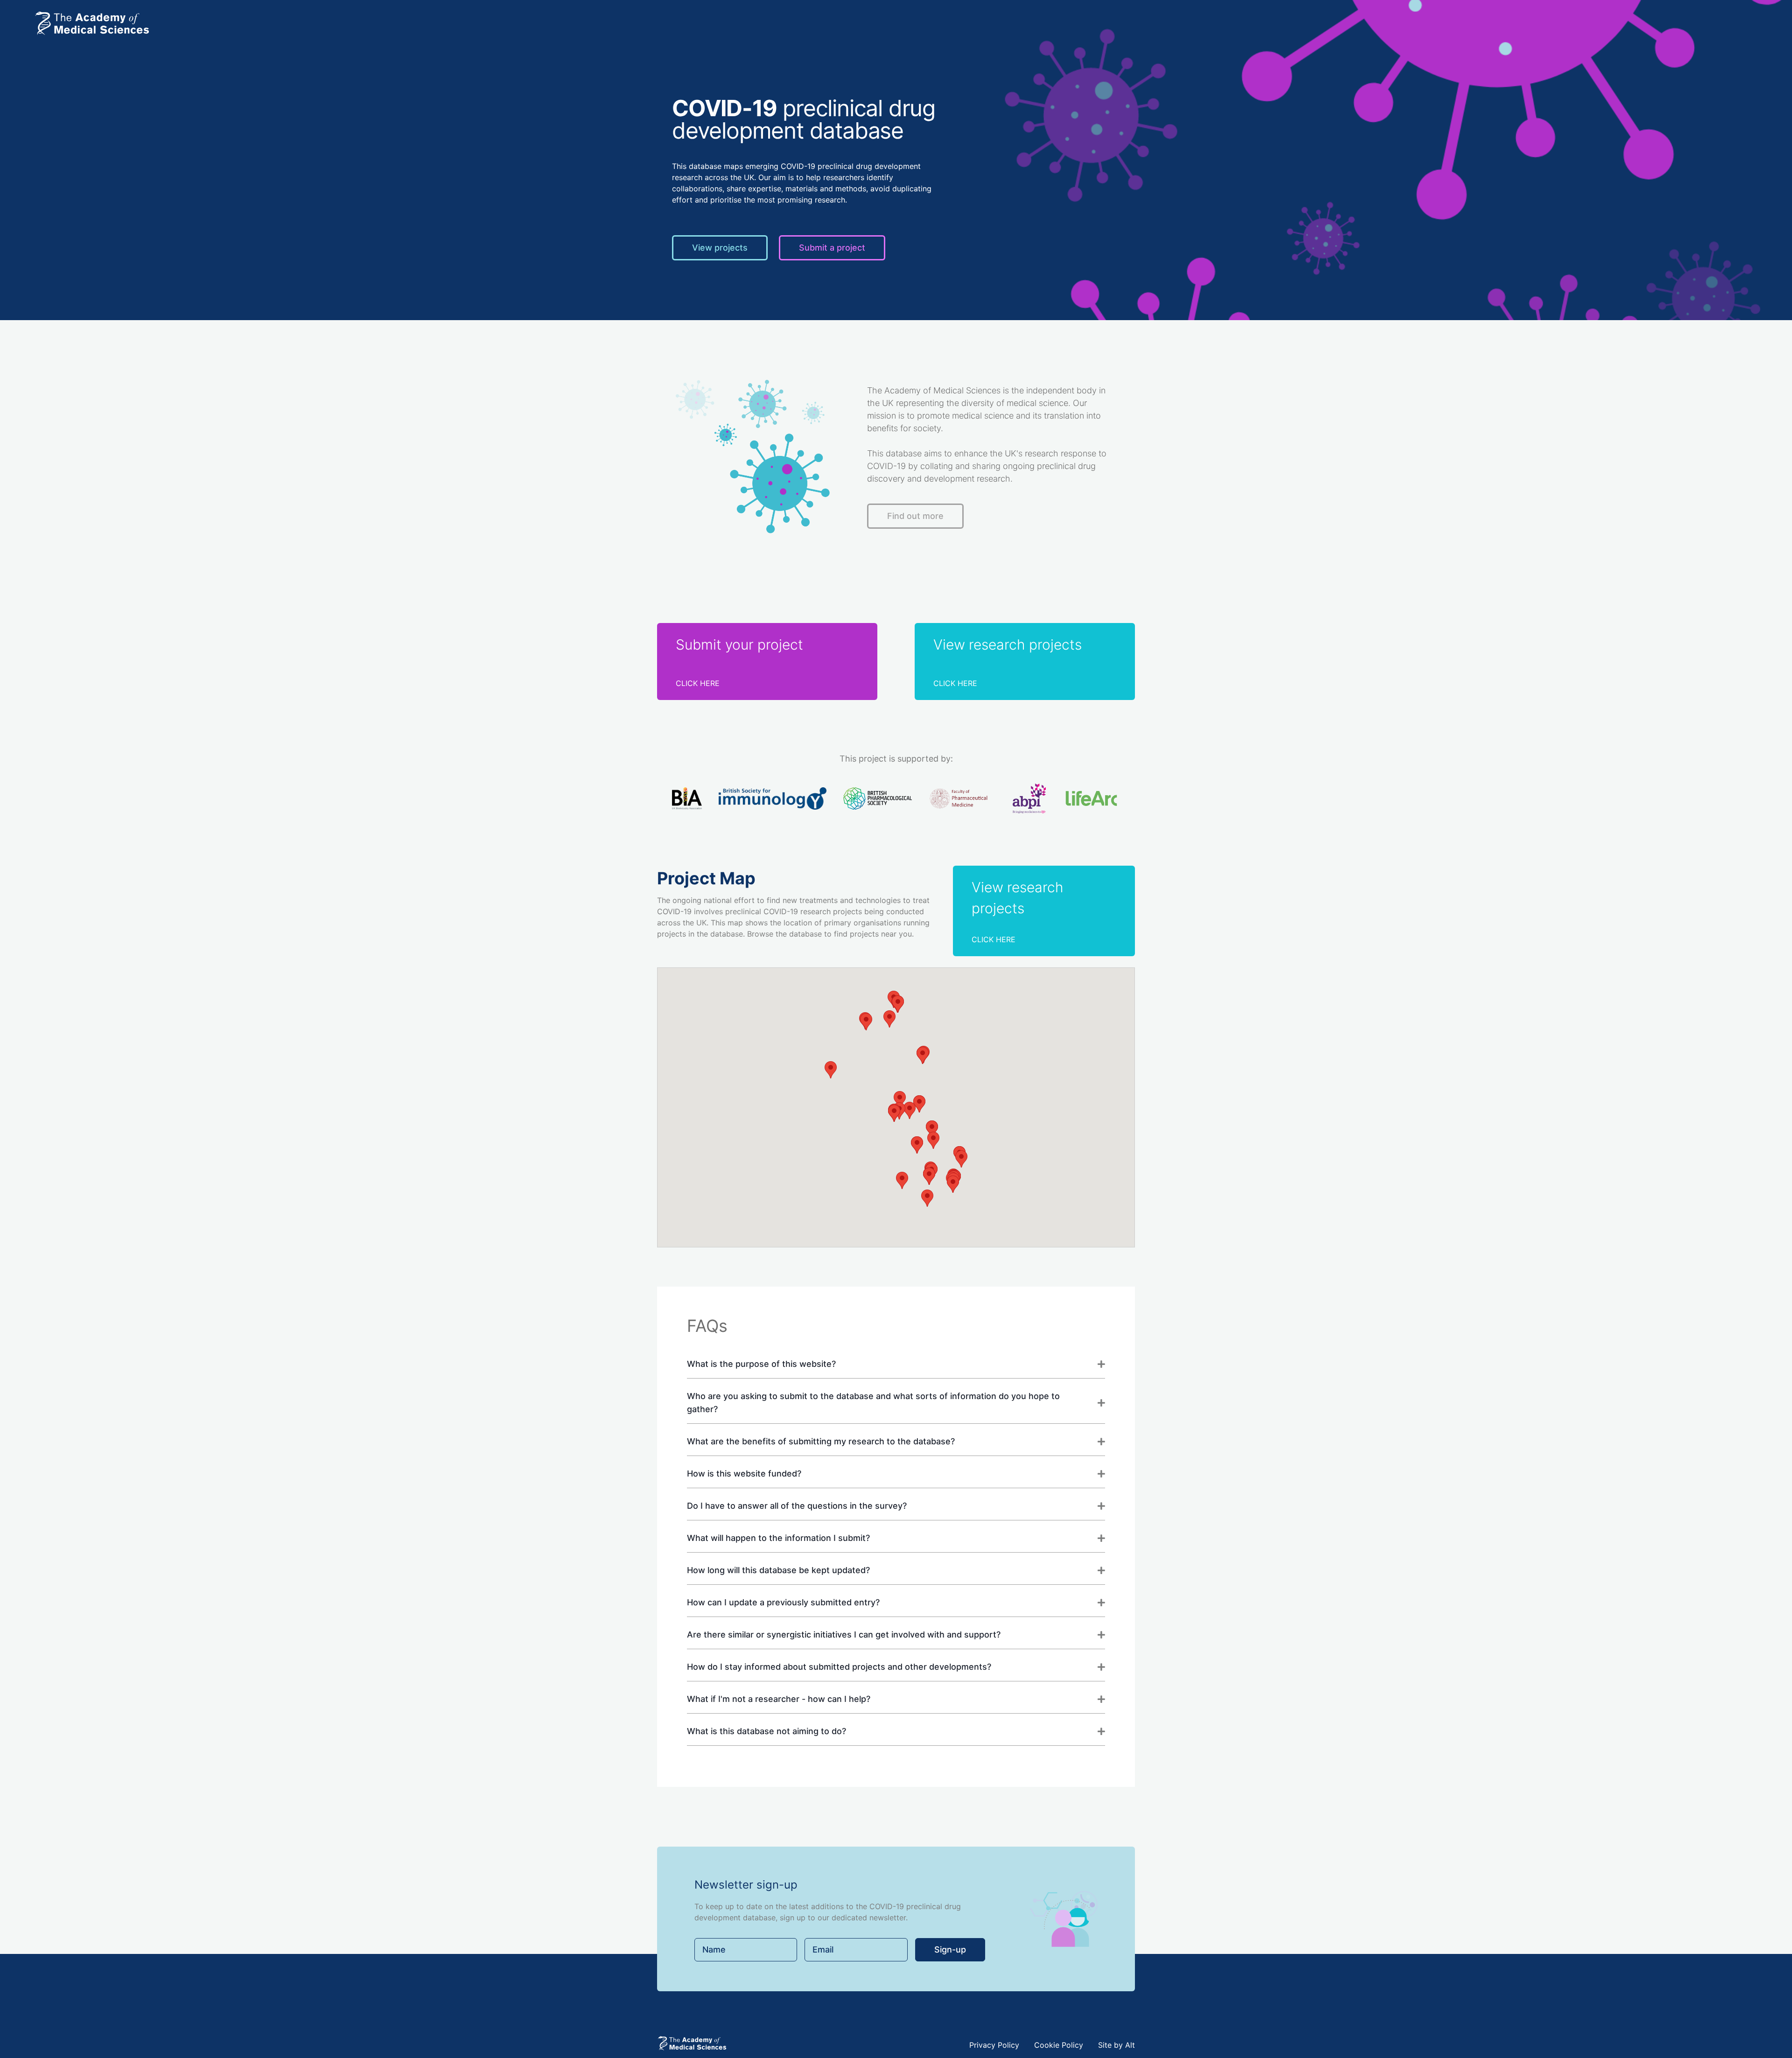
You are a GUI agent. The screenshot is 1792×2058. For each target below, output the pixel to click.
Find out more (915, 516)
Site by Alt (1116, 2045)
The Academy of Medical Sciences (934, 390)
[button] (919, 1104)
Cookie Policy (1059, 2045)
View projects (720, 248)
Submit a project (832, 248)
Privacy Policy (994, 2045)
